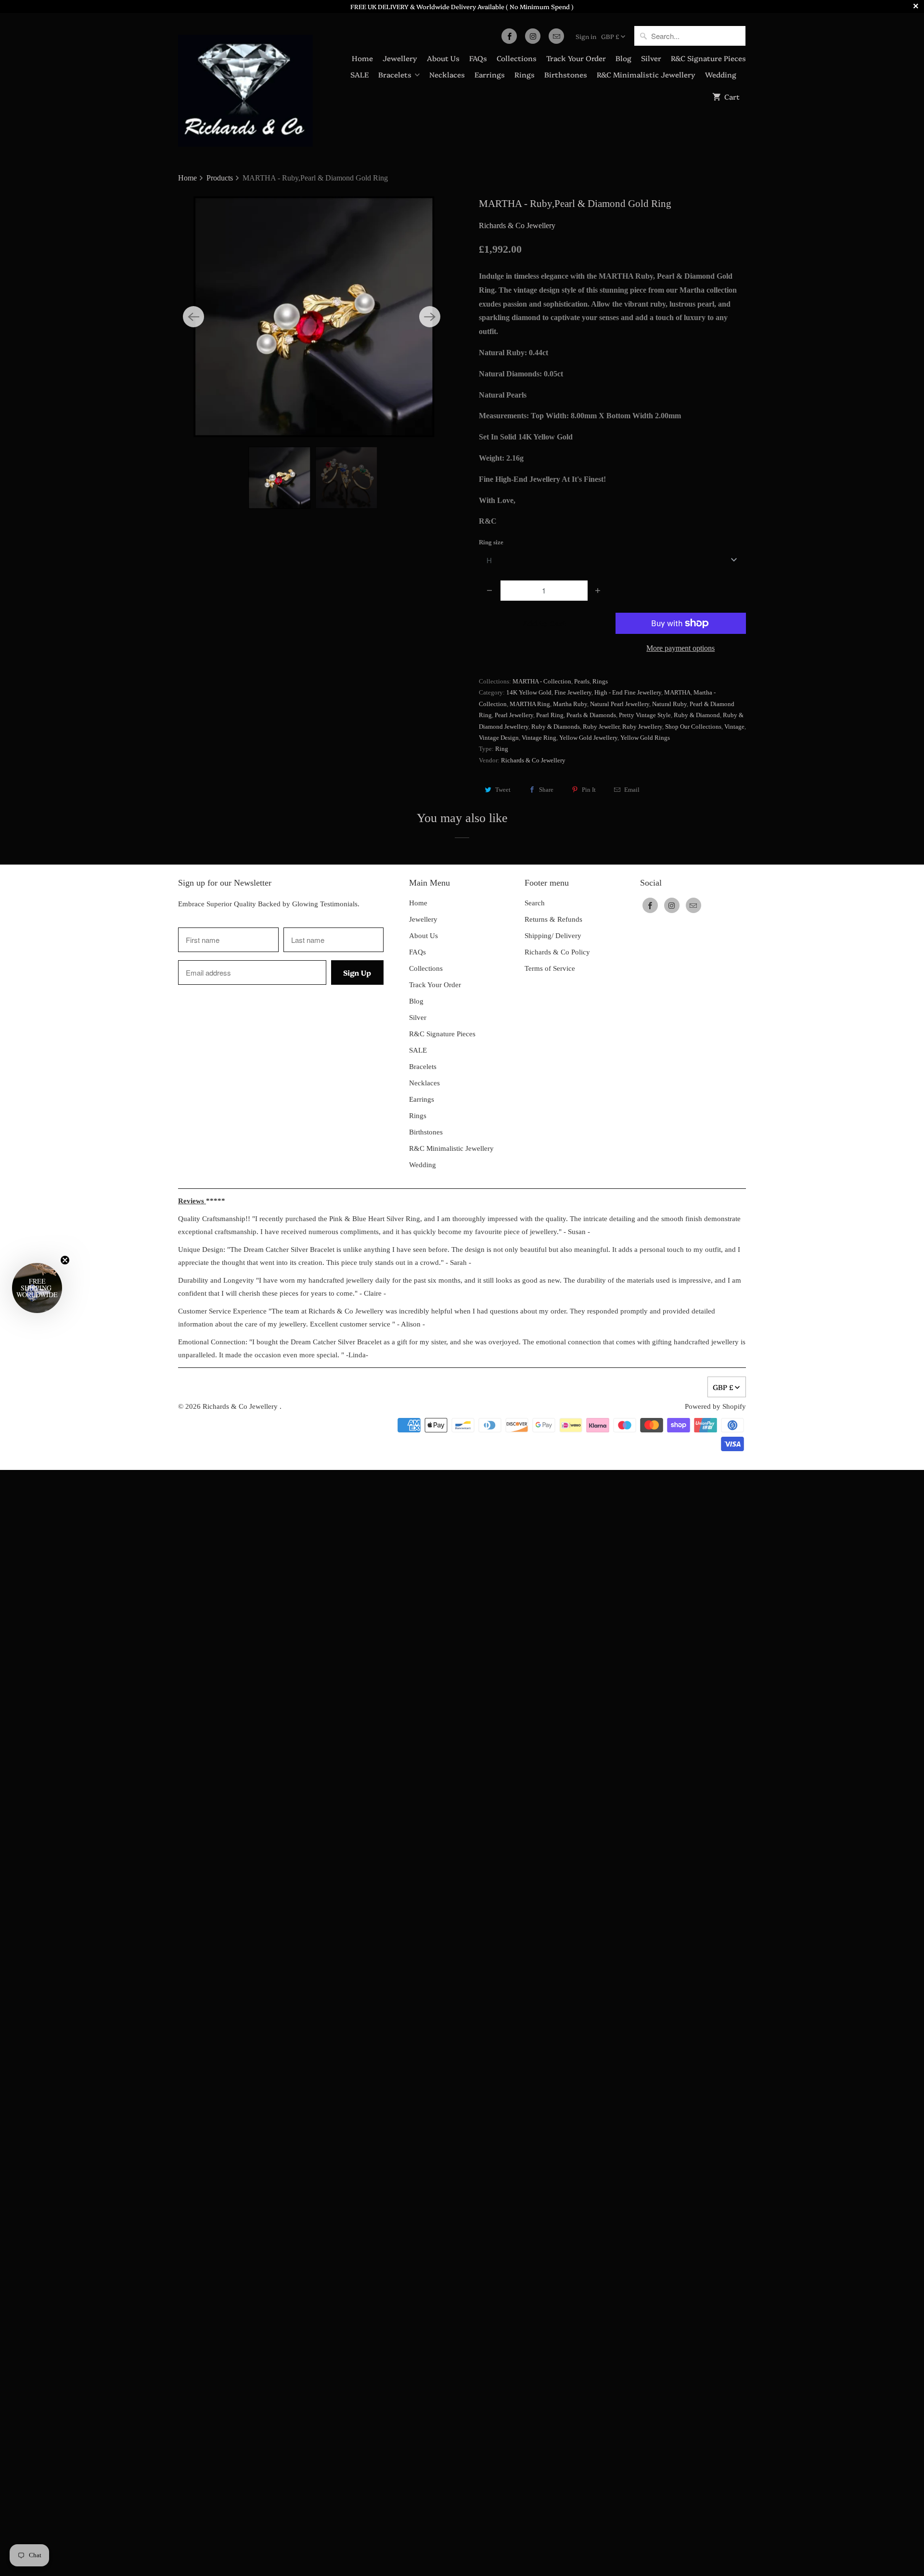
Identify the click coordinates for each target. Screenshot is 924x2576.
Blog (623, 58)
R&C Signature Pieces (708, 58)
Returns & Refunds (553, 919)
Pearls (582, 681)
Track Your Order (576, 58)
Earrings (490, 74)
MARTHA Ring (530, 704)
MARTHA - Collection (542, 681)
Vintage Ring (539, 738)
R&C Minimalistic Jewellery (646, 74)
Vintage (734, 727)
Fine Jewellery (573, 692)
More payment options (680, 648)
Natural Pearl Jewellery (620, 704)
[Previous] (193, 317)
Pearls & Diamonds (591, 715)
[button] (37, 1288)
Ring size (491, 542)
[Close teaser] (65, 1260)
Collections (517, 58)
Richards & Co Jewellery (517, 225)
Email (632, 790)
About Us (443, 58)
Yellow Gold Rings (645, 738)
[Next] (430, 317)
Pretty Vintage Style (645, 715)
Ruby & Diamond (697, 715)
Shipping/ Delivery (553, 936)
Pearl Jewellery (514, 715)
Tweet (503, 790)
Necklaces (447, 74)
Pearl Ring (550, 715)
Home (362, 58)
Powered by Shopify (715, 1406)
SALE (359, 74)
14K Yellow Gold (529, 692)
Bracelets (395, 74)
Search (535, 903)
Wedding (721, 74)
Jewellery (400, 58)
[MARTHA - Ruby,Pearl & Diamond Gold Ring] (312, 317)
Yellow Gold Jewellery (588, 738)
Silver (651, 58)
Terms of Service (550, 968)
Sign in (586, 36)
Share (546, 790)
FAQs (478, 58)
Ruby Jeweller (601, 727)
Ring (502, 749)
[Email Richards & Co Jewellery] (556, 36)
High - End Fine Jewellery (628, 692)
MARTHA (677, 692)
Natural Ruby (669, 704)
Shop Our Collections (693, 727)
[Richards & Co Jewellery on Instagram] (533, 36)
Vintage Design (499, 738)
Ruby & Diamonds (556, 727)
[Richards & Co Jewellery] (245, 84)
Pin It (589, 790)
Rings (525, 74)
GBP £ (610, 36)
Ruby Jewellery (642, 727)
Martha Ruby (570, 704)
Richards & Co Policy (557, 952)
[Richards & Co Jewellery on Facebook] (509, 36)
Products (221, 178)
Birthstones (566, 74)
